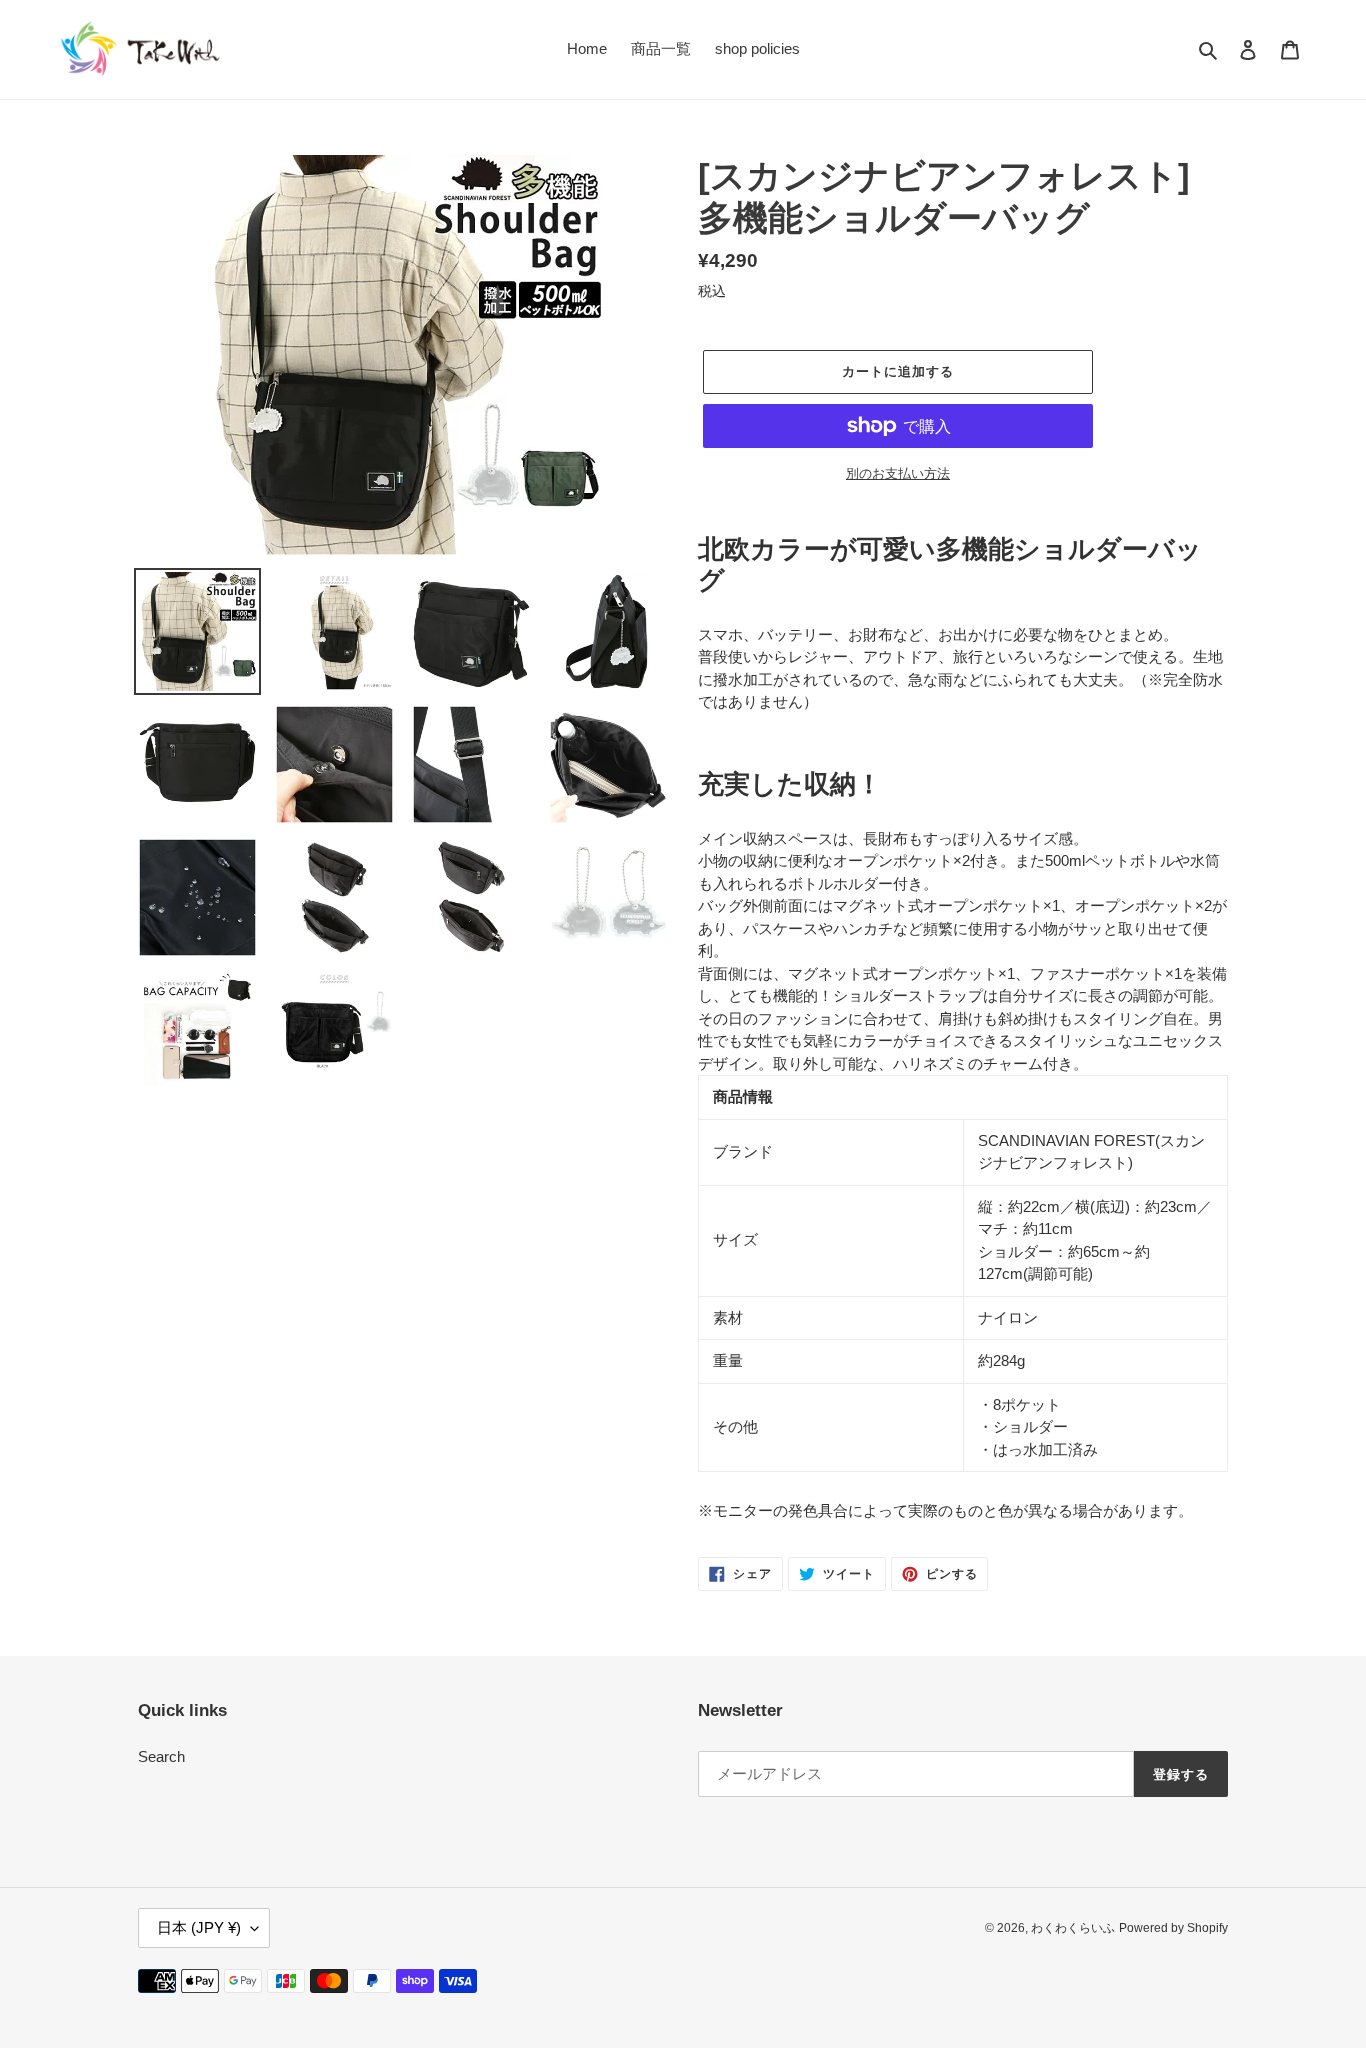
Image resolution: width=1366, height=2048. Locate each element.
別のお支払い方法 (898, 473)
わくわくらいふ (1073, 1928)
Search (161, 1756)
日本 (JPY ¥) (199, 1927)
